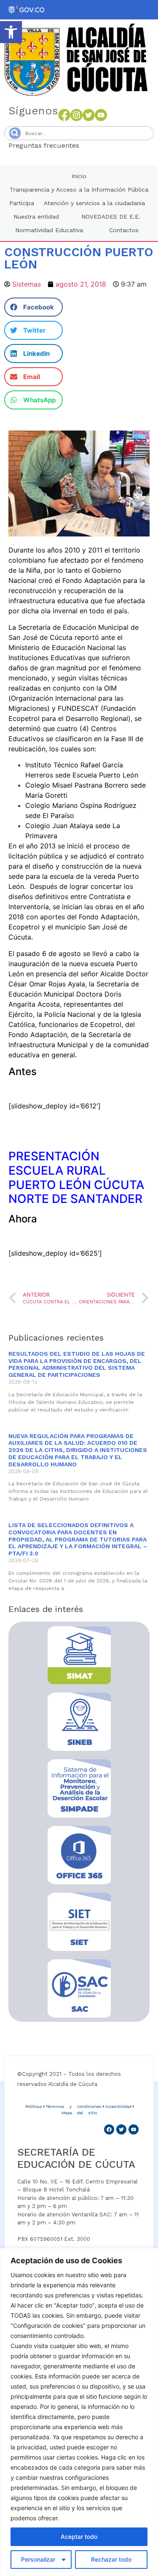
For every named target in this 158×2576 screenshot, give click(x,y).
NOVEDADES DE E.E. (111, 217)
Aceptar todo (79, 2537)
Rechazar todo (111, 2559)
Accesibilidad (118, 2106)
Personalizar (38, 2559)
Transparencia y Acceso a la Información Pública (79, 190)
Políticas (34, 2106)
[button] (11, 32)
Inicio (79, 176)
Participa (22, 203)
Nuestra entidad (36, 217)
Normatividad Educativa (49, 230)
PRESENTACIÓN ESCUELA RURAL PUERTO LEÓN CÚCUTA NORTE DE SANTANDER (76, 1177)
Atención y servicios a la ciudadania (94, 203)
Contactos (124, 230)
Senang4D (100, 145)
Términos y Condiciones (74, 2106)
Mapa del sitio (79, 2113)
